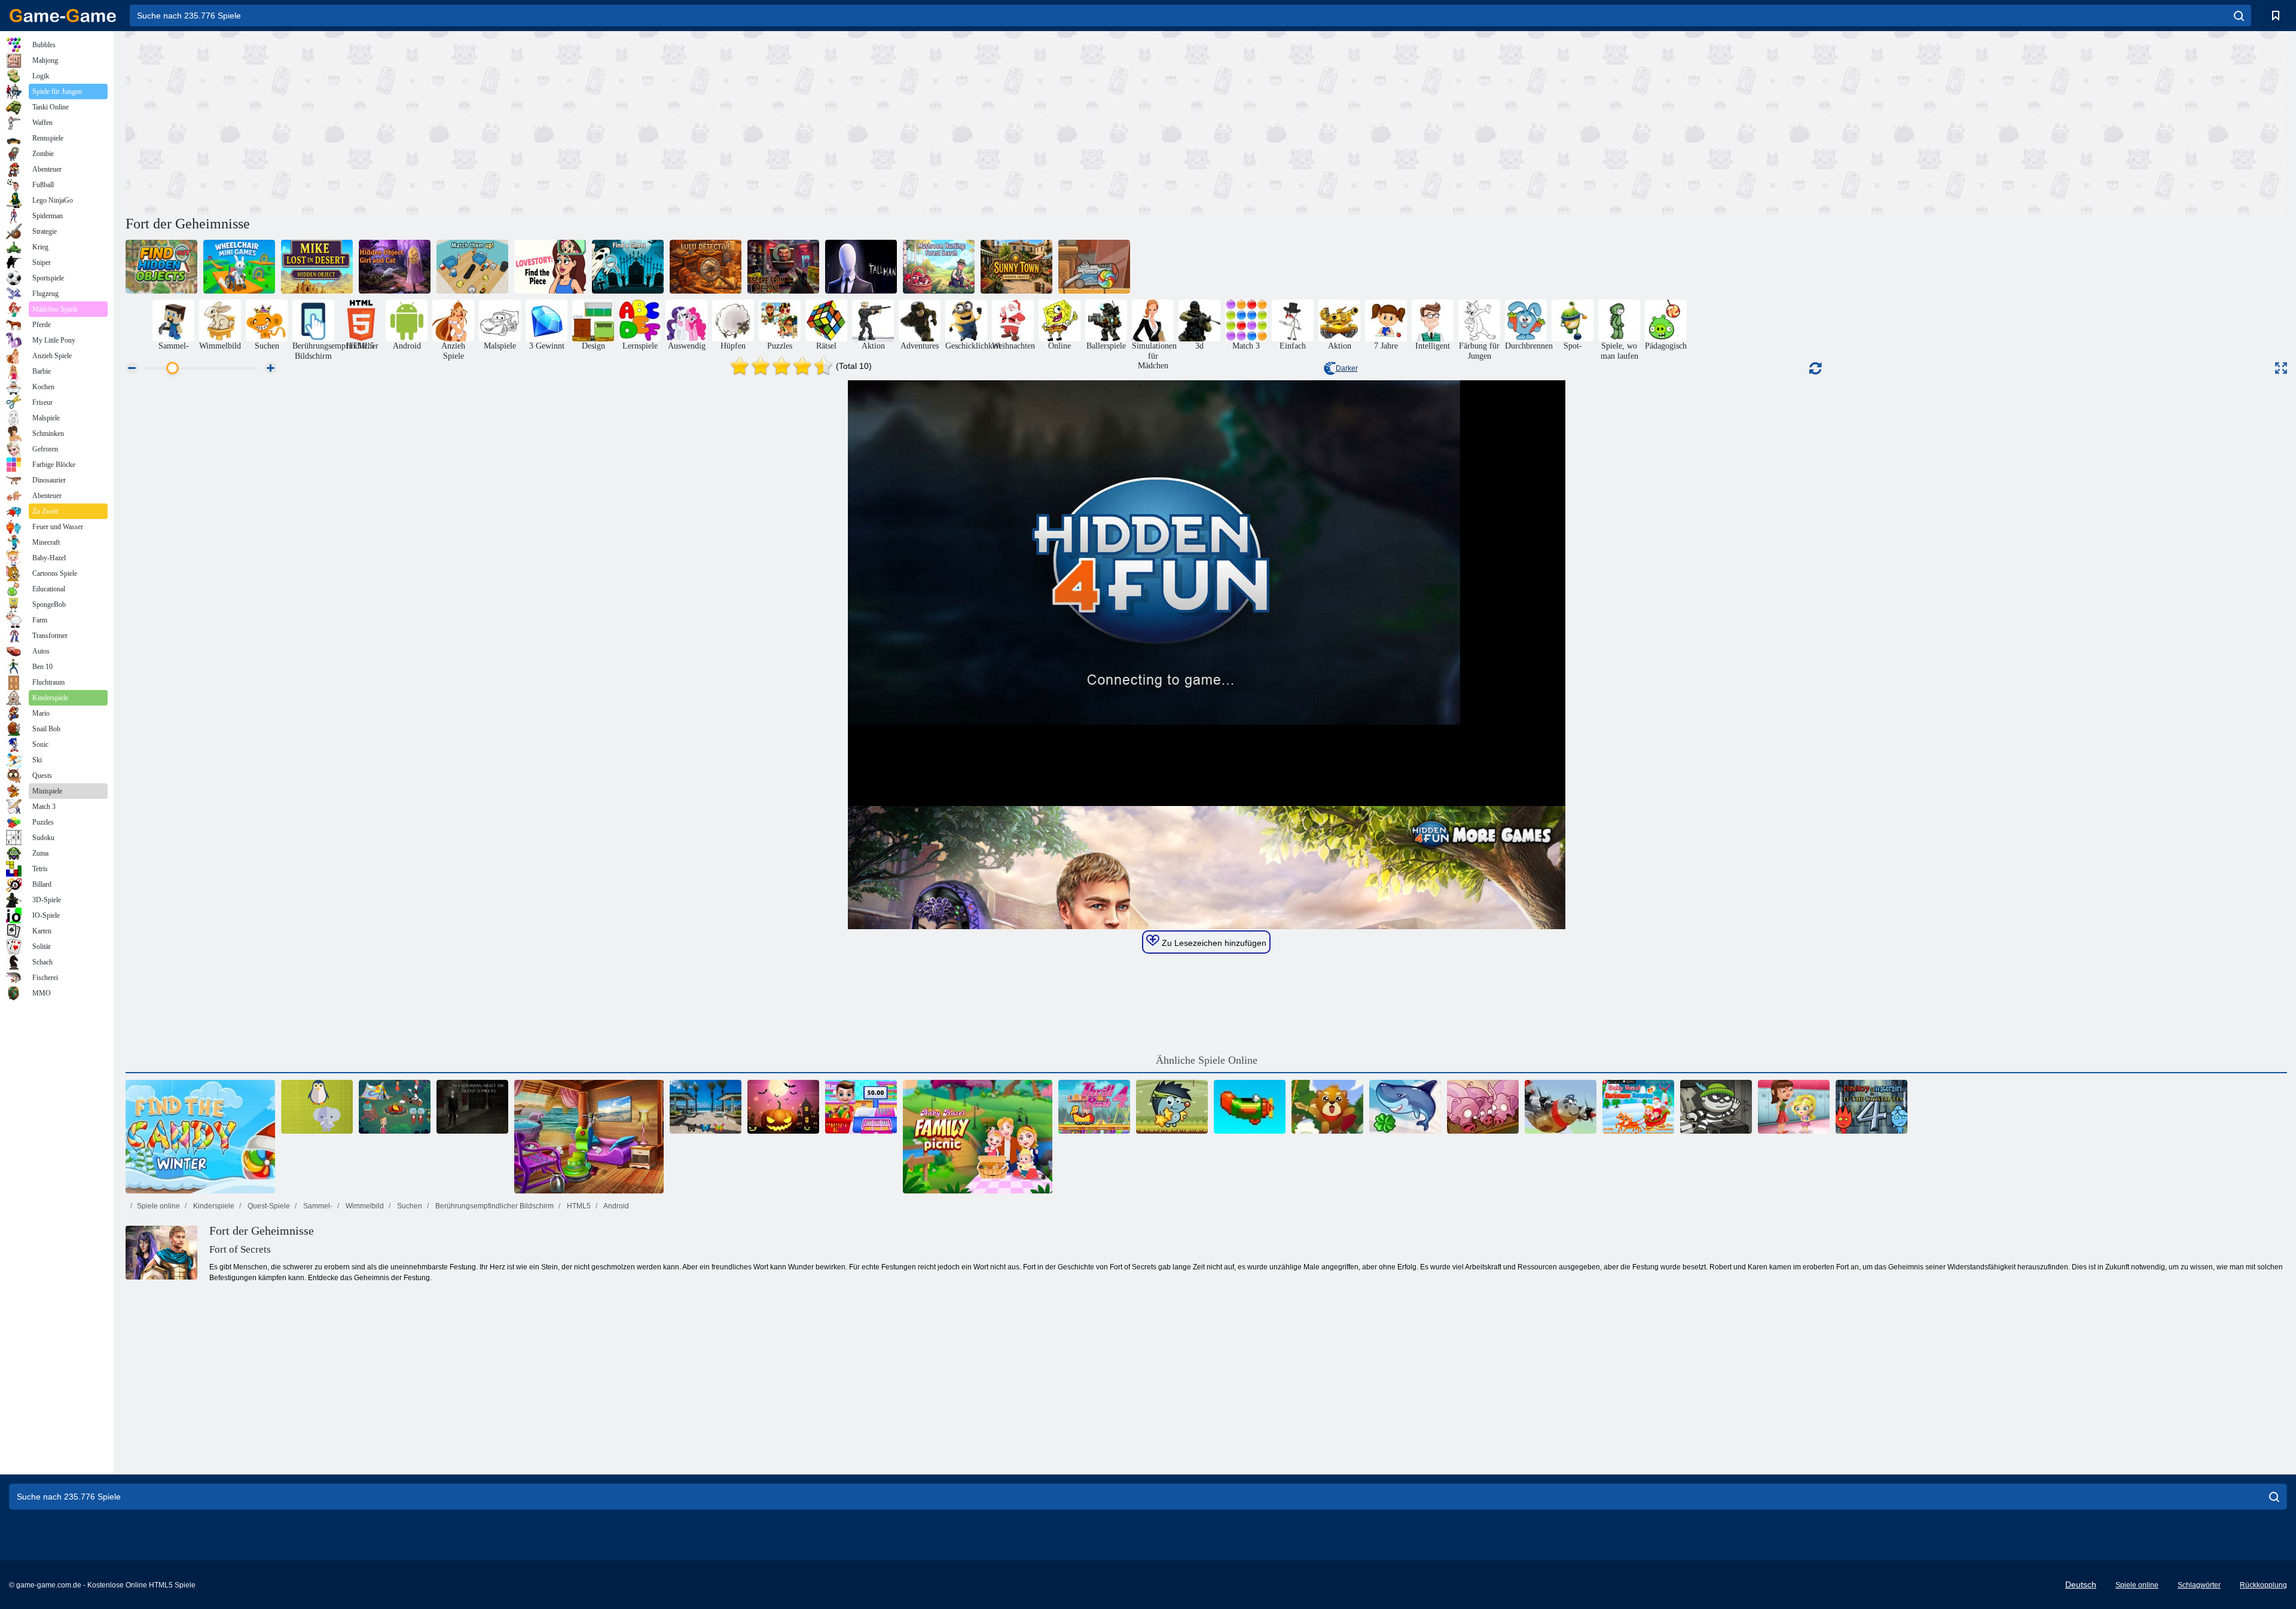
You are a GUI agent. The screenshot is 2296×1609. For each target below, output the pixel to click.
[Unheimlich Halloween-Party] (783, 1107)
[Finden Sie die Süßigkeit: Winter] (200, 1137)
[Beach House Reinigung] (589, 1137)
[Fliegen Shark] (1405, 1107)
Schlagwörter (2199, 1585)
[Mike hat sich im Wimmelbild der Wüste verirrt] (317, 267)
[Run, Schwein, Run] (1483, 1107)
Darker (1347, 368)
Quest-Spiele (268, 1206)
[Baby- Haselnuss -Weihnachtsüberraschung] (1638, 1107)
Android (616, 1206)
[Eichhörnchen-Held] (1327, 1107)
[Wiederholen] (1250, 1107)
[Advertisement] (666, 121)
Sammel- (317, 1206)
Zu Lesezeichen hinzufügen (1213, 943)
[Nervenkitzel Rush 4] (1094, 1107)
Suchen (409, 1206)
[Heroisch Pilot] (1561, 1107)
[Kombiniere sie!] (472, 267)
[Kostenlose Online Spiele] (63, 16)
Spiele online (158, 1206)
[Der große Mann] (861, 267)
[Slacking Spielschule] (1794, 1107)
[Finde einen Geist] (628, 267)
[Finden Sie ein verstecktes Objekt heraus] (161, 267)
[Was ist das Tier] (317, 1107)
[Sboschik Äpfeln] (1172, 1107)
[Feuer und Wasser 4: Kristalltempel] (1871, 1107)
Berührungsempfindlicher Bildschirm (494, 1206)
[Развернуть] (2281, 368)
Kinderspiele (213, 1206)
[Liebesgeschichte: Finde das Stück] (550, 267)
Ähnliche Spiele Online (1207, 1060)
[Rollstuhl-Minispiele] (239, 267)
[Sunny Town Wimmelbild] (1016, 267)
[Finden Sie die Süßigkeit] (1094, 267)
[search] (2239, 16)
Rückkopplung (2263, 1585)
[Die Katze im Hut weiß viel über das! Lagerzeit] (395, 1107)
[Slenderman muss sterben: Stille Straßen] (472, 1107)
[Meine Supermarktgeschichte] (861, 1107)
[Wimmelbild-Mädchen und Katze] (395, 267)
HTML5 (578, 1206)
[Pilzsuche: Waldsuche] (939, 267)
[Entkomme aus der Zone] (783, 267)
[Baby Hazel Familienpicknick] (978, 1137)
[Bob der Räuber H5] (1716, 1107)
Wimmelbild (364, 1206)
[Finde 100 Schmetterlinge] (706, 1107)
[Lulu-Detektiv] (706, 267)
